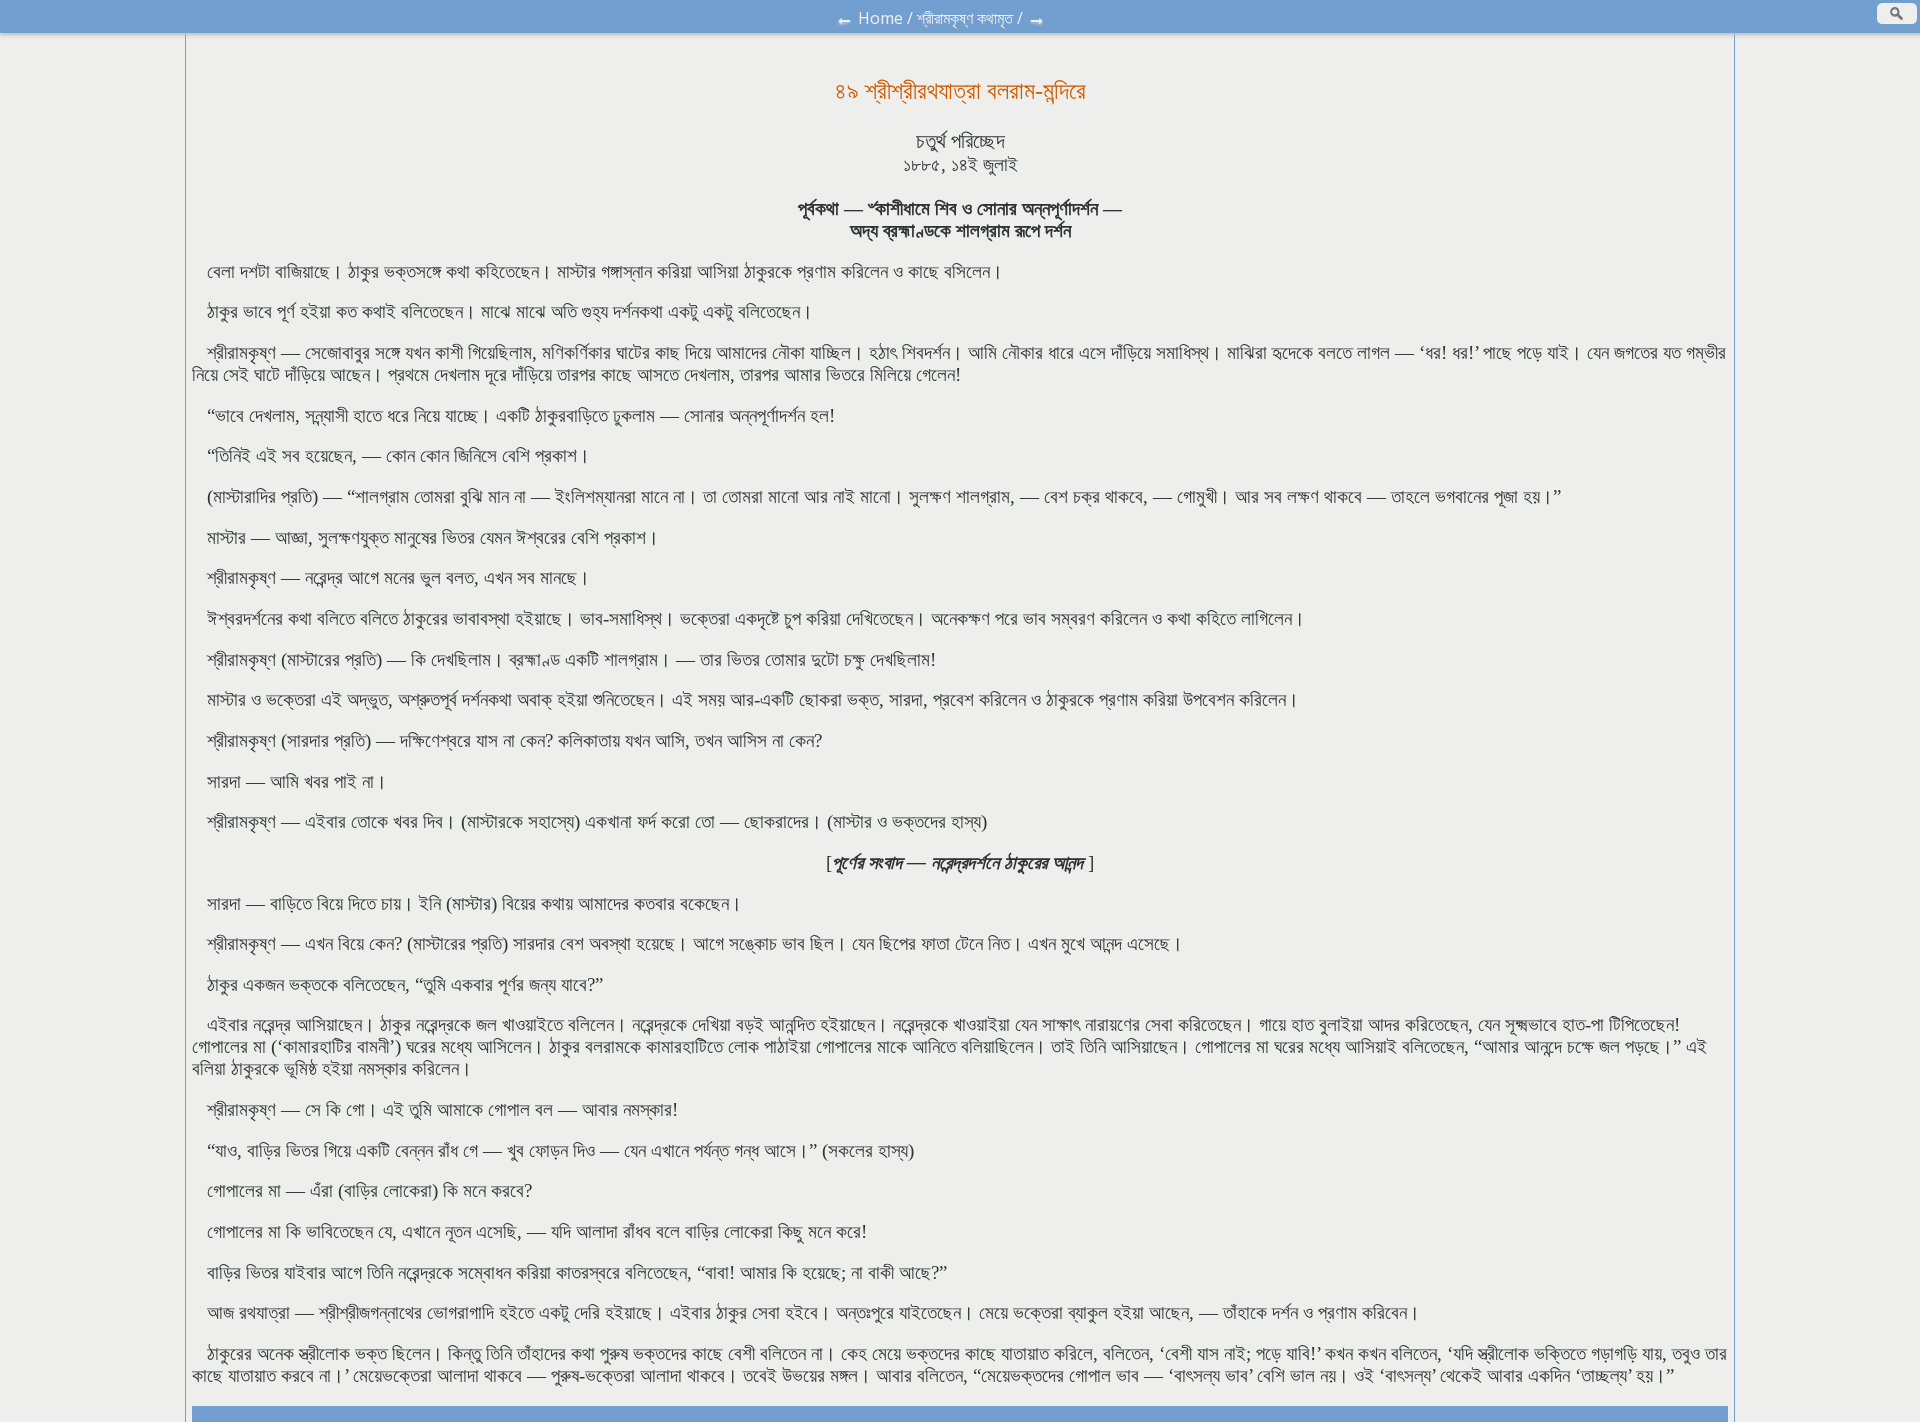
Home (880, 18)
